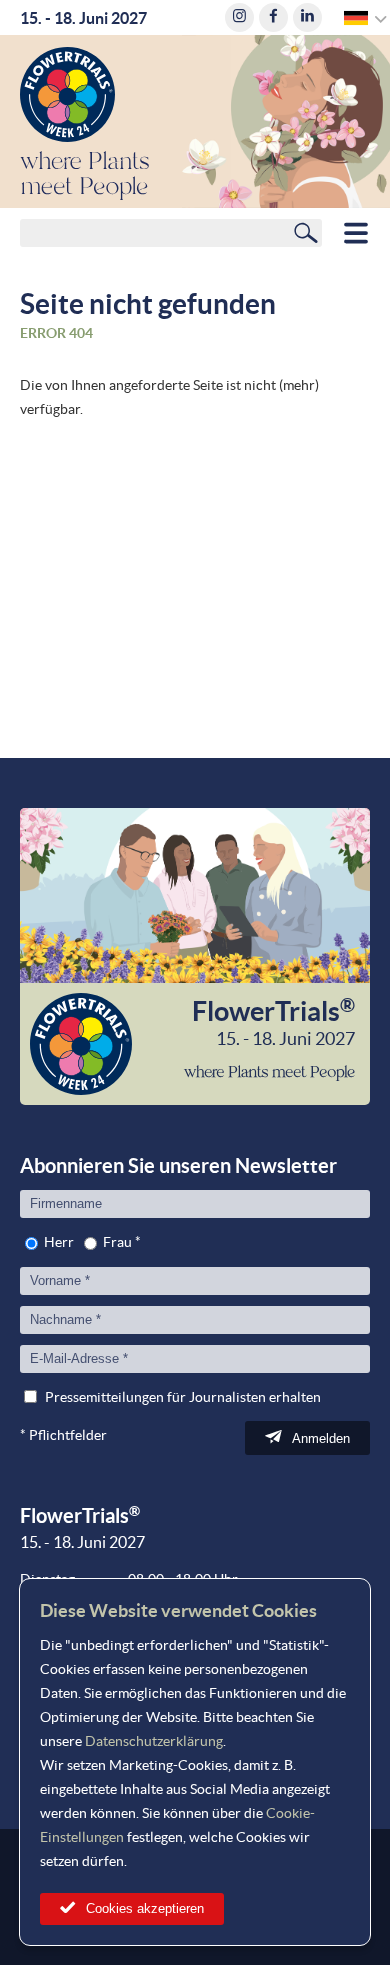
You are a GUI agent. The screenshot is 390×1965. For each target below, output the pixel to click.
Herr (59, 1242)
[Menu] (356, 233)
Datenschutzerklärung (154, 1741)
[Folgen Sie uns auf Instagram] (239, 17)
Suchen (306, 232)
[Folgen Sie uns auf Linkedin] (307, 17)
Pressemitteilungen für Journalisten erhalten (183, 1397)
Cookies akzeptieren (145, 1908)
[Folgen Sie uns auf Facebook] (273, 17)
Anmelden (321, 1438)
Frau (117, 1242)
